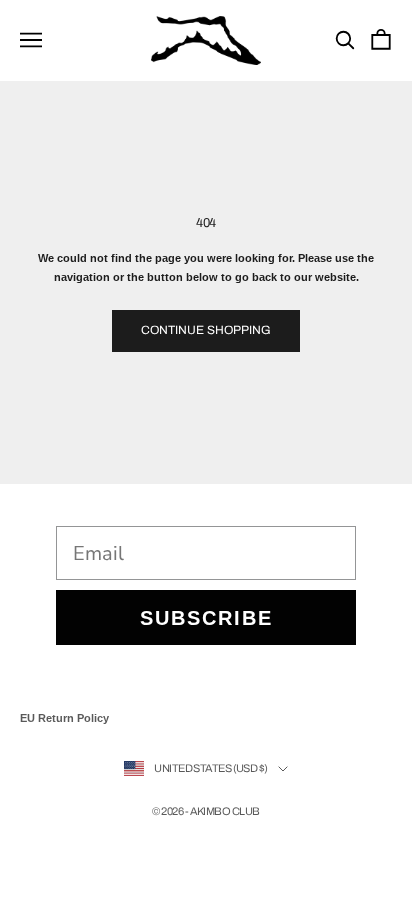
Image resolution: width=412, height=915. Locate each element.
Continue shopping (206, 330)
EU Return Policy (64, 718)
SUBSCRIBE (206, 618)
